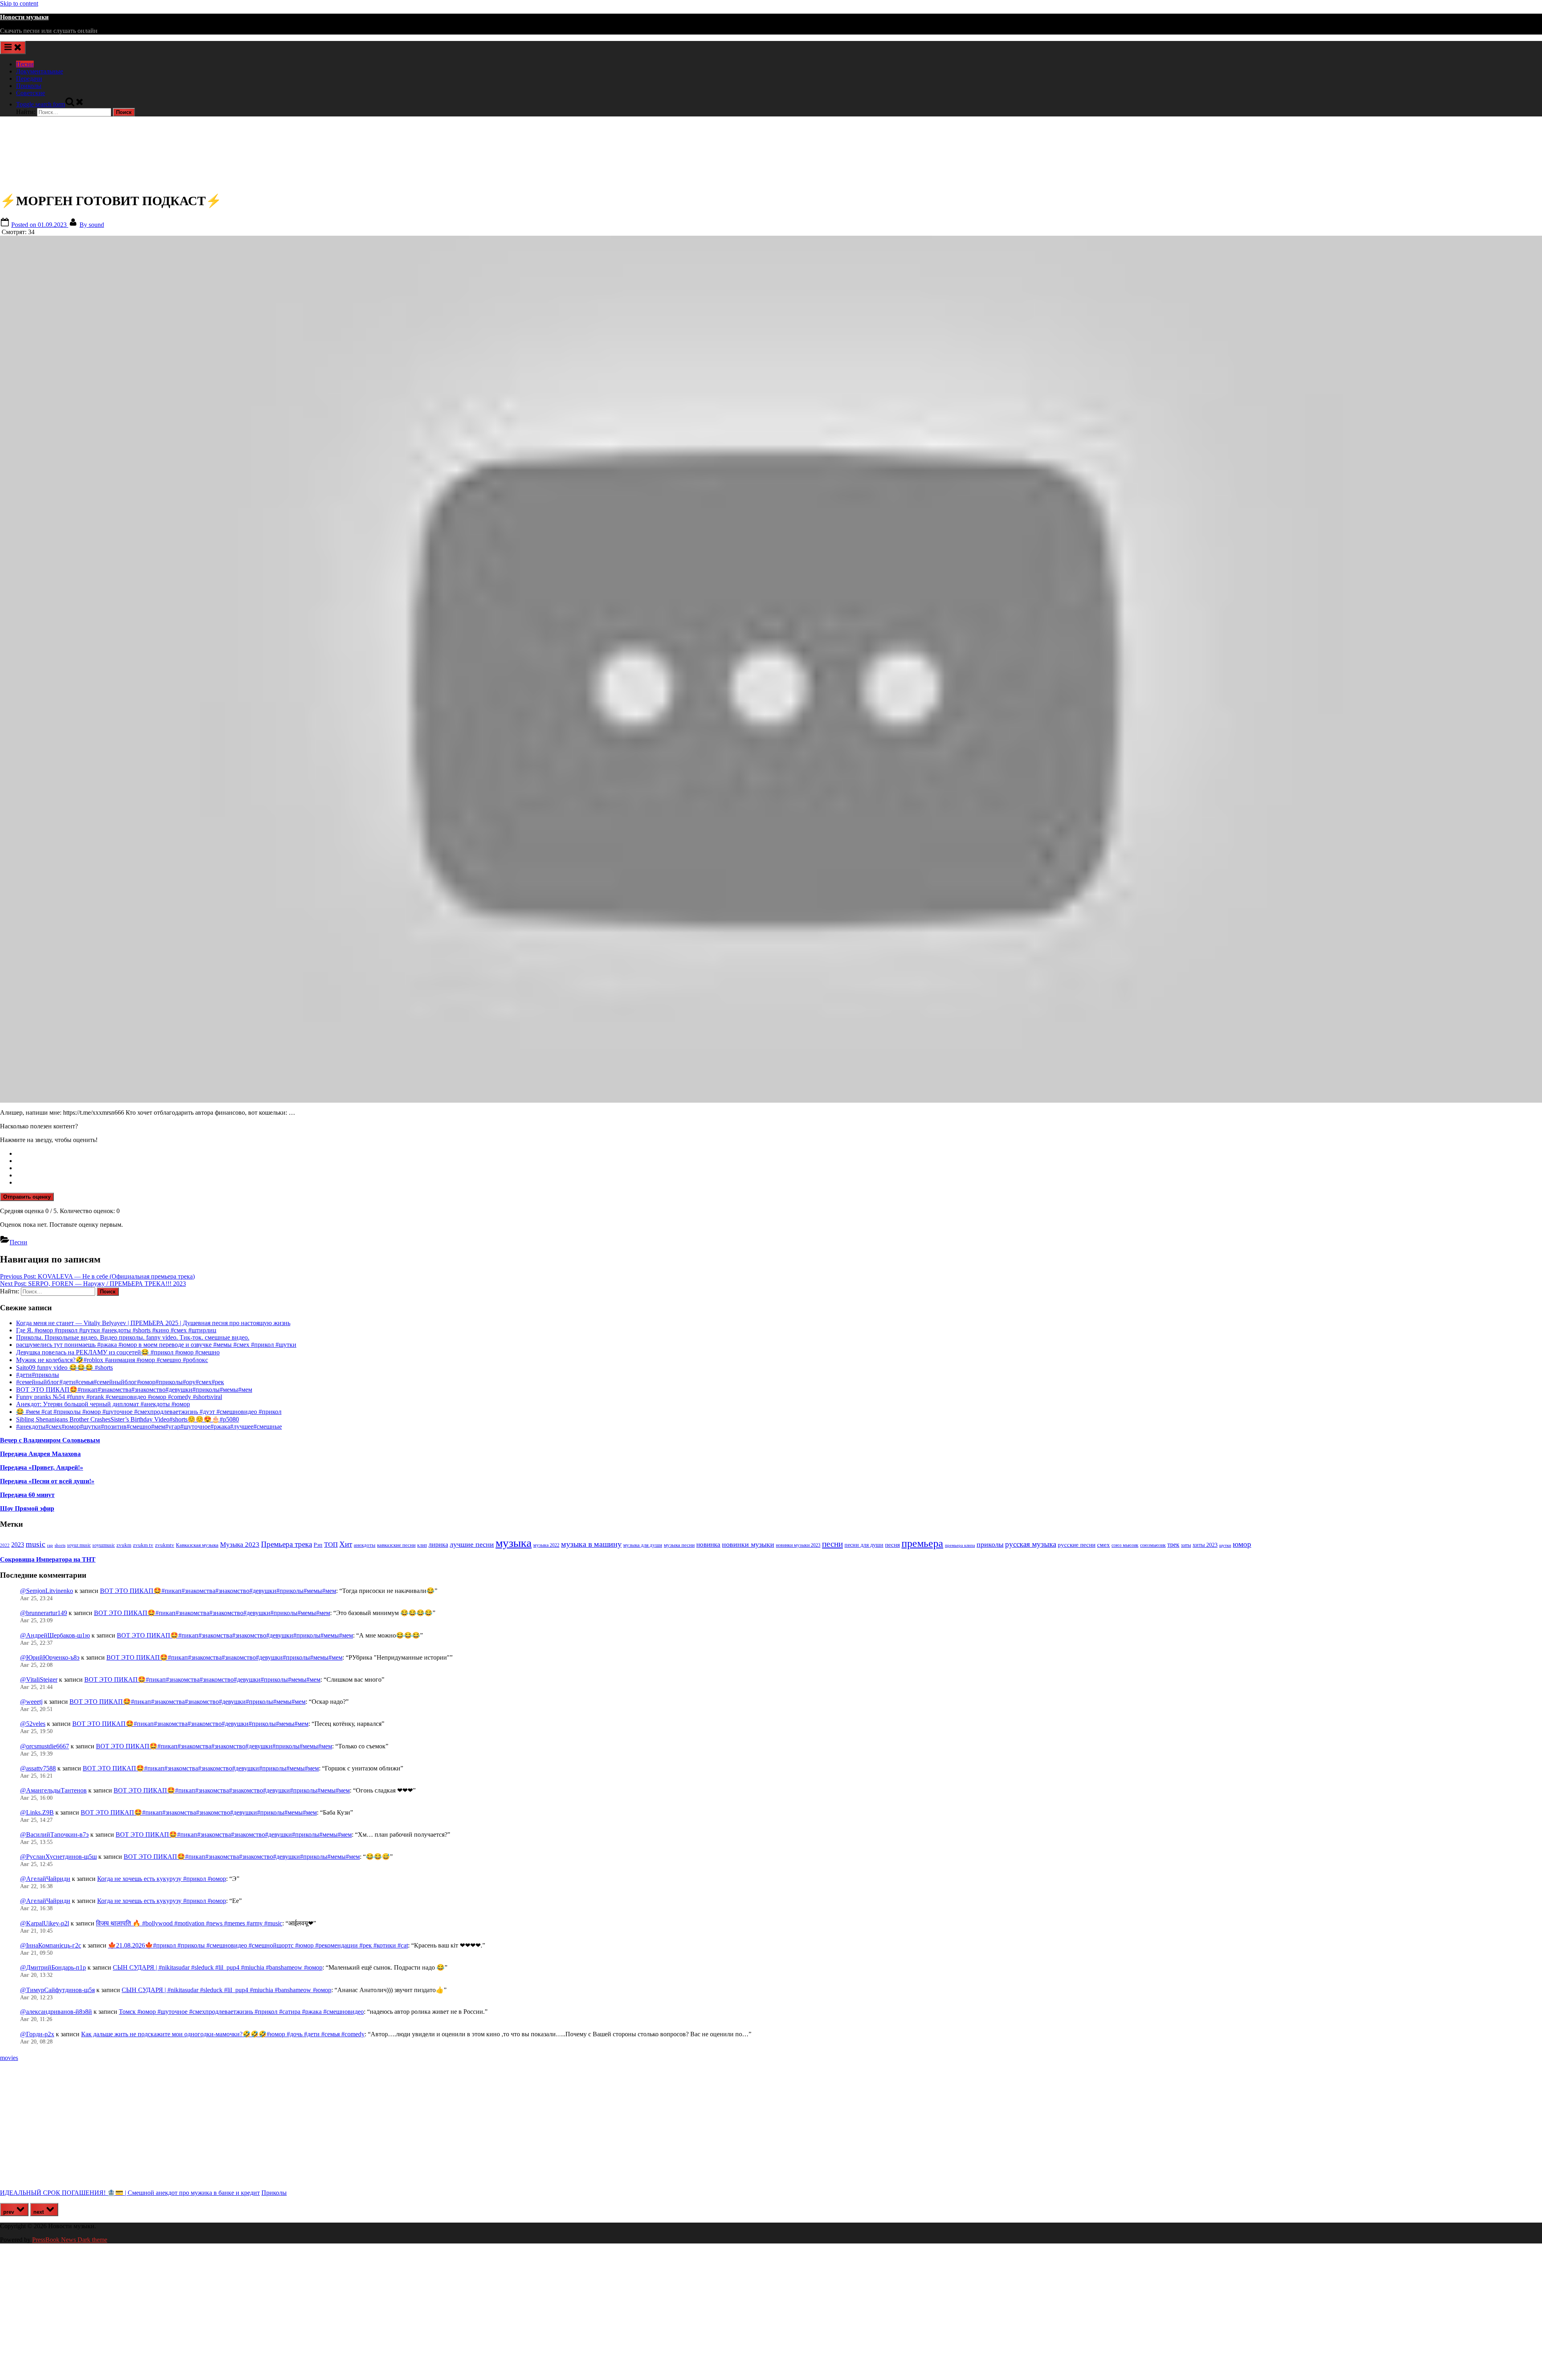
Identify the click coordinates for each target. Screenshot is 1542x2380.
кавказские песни (396, 1545)
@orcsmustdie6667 (45, 1746)
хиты (1186, 1545)
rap (50, 1545)
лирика (438, 1545)
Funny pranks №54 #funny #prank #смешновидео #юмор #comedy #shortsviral (119, 1397)
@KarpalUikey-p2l (45, 1923)
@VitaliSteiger (39, 1679)
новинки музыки (748, 1544)
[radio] (779, 1154)
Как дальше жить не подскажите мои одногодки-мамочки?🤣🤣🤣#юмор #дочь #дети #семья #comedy (223, 2034)
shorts (60, 1545)
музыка (514, 1543)
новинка (708, 1545)
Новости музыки (24, 17)
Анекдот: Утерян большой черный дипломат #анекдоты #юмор (103, 1404)
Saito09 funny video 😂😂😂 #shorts (64, 1367)
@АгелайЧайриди (45, 1879)
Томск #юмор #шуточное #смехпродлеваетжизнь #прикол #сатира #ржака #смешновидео (241, 2012)
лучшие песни (472, 1544)
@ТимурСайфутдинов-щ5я (57, 1990)
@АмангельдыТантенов (53, 1790)
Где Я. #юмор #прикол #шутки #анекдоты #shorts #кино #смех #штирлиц (116, 1330)
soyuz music (79, 1545)
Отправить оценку (27, 1197)
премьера (922, 1543)
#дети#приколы (38, 1375)
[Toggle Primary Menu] (13, 48)
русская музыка (1031, 1544)
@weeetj (31, 1702)
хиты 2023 (1205, 1545)
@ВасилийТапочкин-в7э (54, 1834)
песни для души (864, 1545)
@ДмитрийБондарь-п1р (53, 1967)
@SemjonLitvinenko (47, 1591)
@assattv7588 (38, 1768)
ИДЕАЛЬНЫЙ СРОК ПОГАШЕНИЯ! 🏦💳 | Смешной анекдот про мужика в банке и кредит (130, 2193)
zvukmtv (165, 1545)
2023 (18, 1545)
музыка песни (679, 1545)
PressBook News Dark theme (70, 2240)
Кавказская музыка (197, 1545)
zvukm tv (143, 1545)
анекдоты (365, 1545)
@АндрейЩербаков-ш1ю (55, 1635)
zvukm (124, 1545)
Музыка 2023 (240, 1545)
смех (1103, 1545)
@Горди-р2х (37, 2034)
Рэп (318, 1545)
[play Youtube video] (771, 669)
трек (1173, 1545)
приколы (990, 1544)
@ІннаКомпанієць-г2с (51, 1945)
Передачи (29, 79)
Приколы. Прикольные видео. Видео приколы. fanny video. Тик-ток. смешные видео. (133, 1337)
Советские (31, 93)
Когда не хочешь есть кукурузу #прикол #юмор (162, 1879)
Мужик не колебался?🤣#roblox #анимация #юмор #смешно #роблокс (112, 1360)
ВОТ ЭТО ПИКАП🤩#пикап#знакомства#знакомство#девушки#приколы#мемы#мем (134, 1390)
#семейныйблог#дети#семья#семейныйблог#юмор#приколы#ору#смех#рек (120, 1382)
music (36, 1544)
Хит (346, 1544)
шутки (1225, 1545)
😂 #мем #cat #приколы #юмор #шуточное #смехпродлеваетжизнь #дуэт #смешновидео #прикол (149, 1412)
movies (9, 2058)
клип (422, 1545)
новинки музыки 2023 (798, 1545)
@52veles (33, 1724)
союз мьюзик (1125, 1545)
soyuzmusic (104, 1545)
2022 (5, 1545)
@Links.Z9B (37, 1812)
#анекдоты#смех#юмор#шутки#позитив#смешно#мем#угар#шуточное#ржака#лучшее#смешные (149, 1427)
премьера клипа (960, 1545)
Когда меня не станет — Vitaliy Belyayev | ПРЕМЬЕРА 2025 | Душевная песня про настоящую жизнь (153, 1323)
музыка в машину (591, 1544)
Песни (25, 64)
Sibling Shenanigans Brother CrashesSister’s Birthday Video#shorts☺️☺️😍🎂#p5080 (127, 1419)
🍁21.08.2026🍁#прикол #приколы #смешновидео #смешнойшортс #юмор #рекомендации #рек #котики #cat (258, 1945)
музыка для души (643, 1545)
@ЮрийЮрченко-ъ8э (50, 1657)
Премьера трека (287, 1544)
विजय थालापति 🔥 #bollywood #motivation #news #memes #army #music (189, 1923)
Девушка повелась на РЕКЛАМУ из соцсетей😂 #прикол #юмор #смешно (118, 1352)
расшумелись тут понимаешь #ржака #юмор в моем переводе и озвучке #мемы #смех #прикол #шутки (156, 1345)
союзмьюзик (1153, 1545)
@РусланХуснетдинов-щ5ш (58, 1857)
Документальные (40, 71)
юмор (1242, 1544)
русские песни (1077, 1545)
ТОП (331, 1545)
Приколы (29, 86)
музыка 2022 (546, 1545)
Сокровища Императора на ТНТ (48, 1559)
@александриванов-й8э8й (56, 2012)
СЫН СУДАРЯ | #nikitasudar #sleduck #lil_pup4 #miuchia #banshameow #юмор (218, 1967)
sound (92, 225)
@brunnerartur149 (44, 1613)
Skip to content (19, 3)
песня (892, 1545)
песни (832, 1544)
